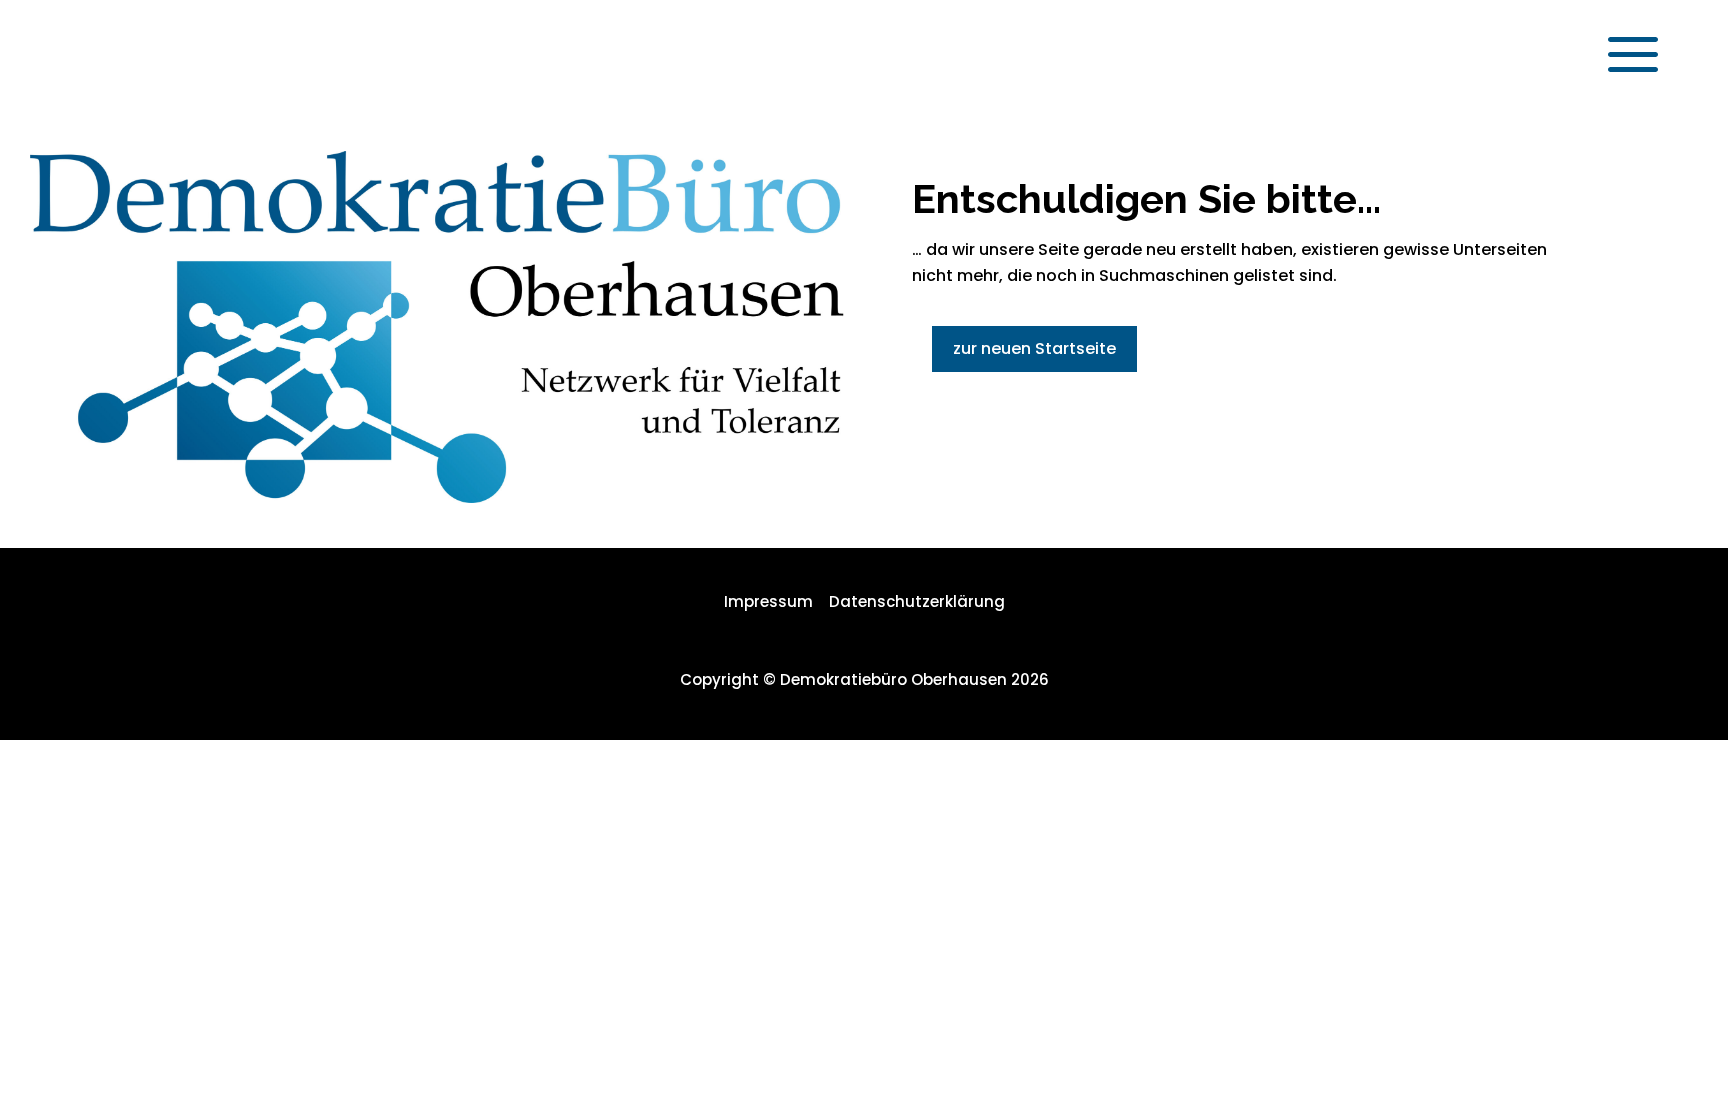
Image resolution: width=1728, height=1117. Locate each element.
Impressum (768, 601)
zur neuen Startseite (1034, 348)
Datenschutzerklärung (917, 601)
